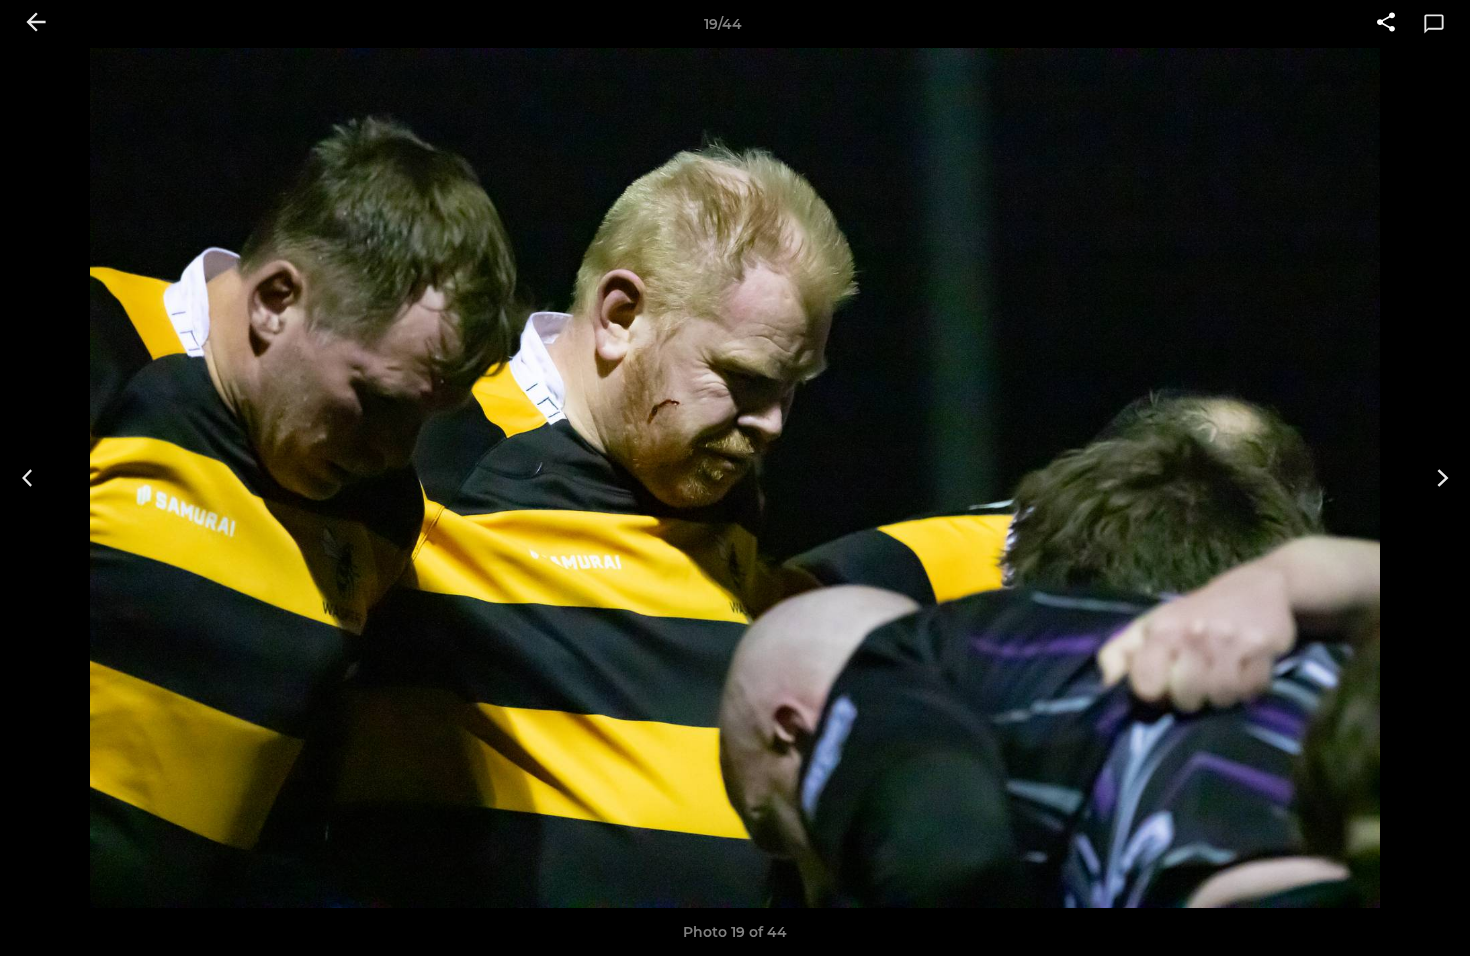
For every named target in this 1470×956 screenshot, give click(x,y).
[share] (1386, 24)
